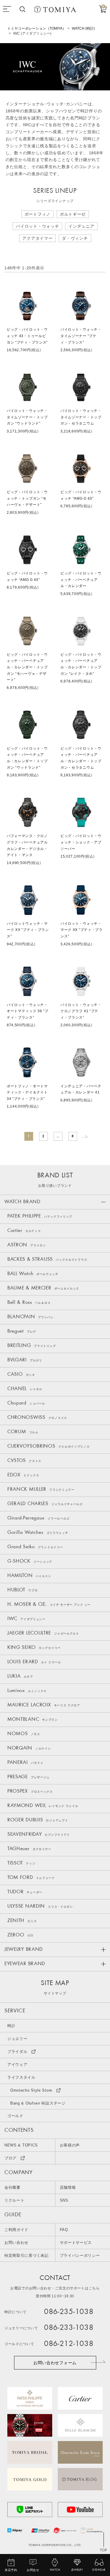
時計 (11, 2026)
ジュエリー (17, 2039)
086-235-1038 (69, 2312)
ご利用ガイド (16, 2230)
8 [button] (73, 1136)
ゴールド (15, 2116)
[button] (84, 1136)
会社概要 (12, 2187)
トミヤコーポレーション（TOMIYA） (37, 28)
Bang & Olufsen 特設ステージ (38, 2103)
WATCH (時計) (83, 28)
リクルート (15, 2200)
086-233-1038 (69, 2328)
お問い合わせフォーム (55, 2363)
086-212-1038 (69, 2344)
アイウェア (17, 2064)
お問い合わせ (16, 2243)
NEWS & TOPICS (21, 2145)
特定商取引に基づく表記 (27, 2255)
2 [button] (43, 1136)
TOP (104, 2550)
